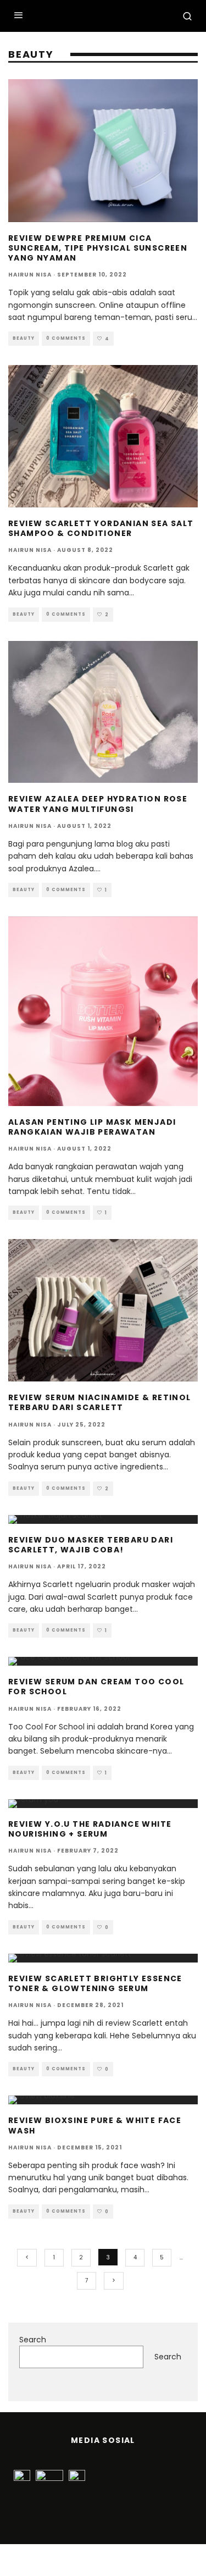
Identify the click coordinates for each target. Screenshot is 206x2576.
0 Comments (66, 338)
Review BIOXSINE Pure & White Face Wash (95, 2125)
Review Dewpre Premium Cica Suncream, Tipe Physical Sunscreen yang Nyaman (98, 248)
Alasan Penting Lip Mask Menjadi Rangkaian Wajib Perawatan (92, 1127)
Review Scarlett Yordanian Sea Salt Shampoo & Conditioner (101, 528)
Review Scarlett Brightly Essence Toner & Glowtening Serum (95, 1983)
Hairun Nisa (30, 275)
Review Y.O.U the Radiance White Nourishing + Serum (90, 1829)
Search (33, 2340)
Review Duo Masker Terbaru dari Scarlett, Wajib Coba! (91, 1545)
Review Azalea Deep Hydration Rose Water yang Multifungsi (98, 804)
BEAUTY (24, 338)
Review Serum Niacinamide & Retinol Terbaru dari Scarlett (100, 1402)
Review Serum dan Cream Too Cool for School (96, 1687)
